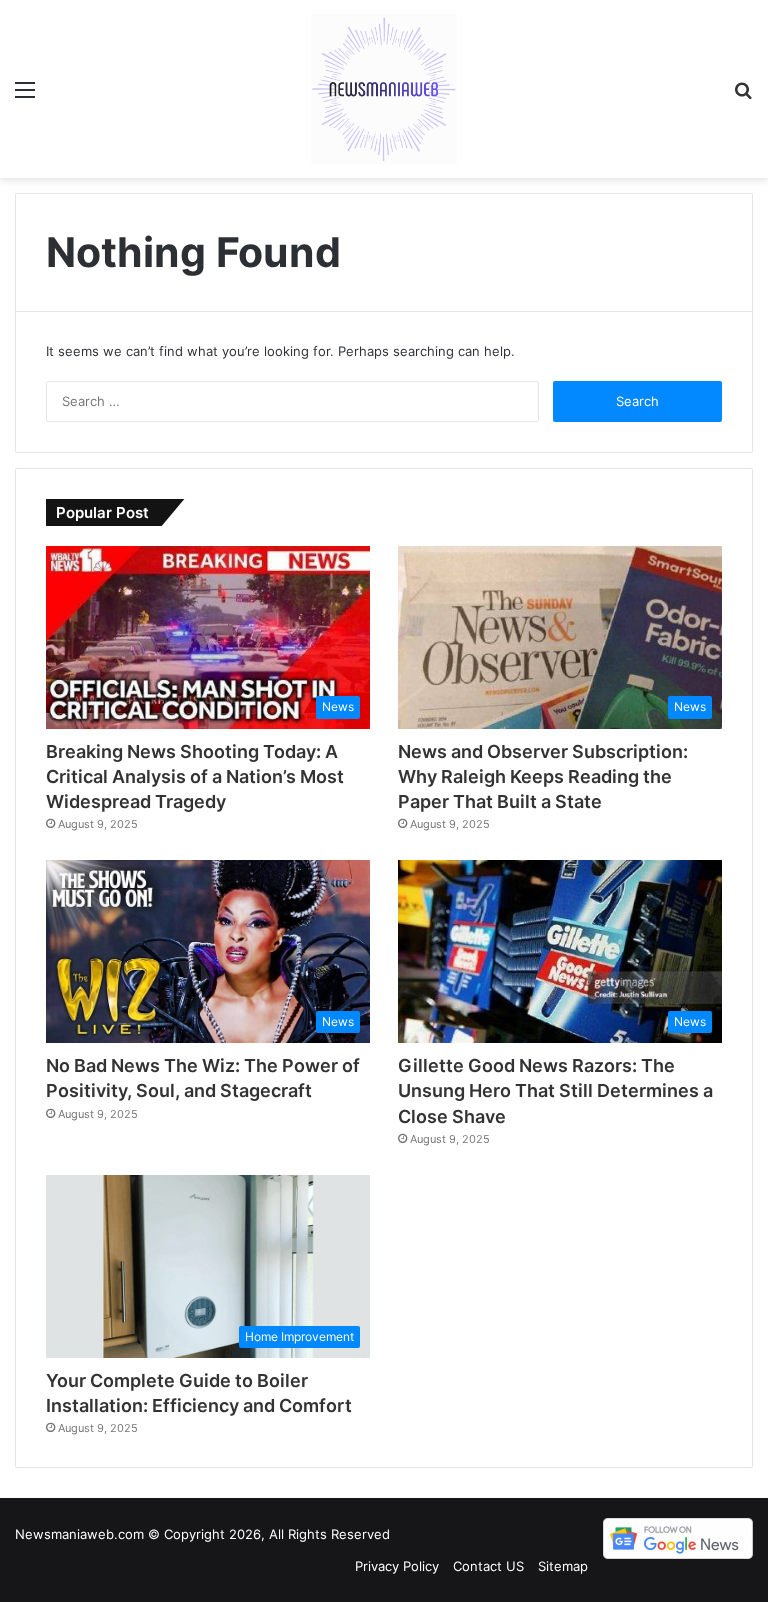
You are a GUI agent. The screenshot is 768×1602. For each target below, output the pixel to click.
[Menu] (25, 96)
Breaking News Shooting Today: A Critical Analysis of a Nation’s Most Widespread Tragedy (195, 776)
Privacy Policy (397, 1566)
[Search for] (743, 96)
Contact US (488, 1566)
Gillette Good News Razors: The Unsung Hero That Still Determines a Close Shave (555, 1090)
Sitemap (563, 1566)
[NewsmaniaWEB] (384, 89)
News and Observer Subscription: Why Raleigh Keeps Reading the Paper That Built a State (543, 776)
